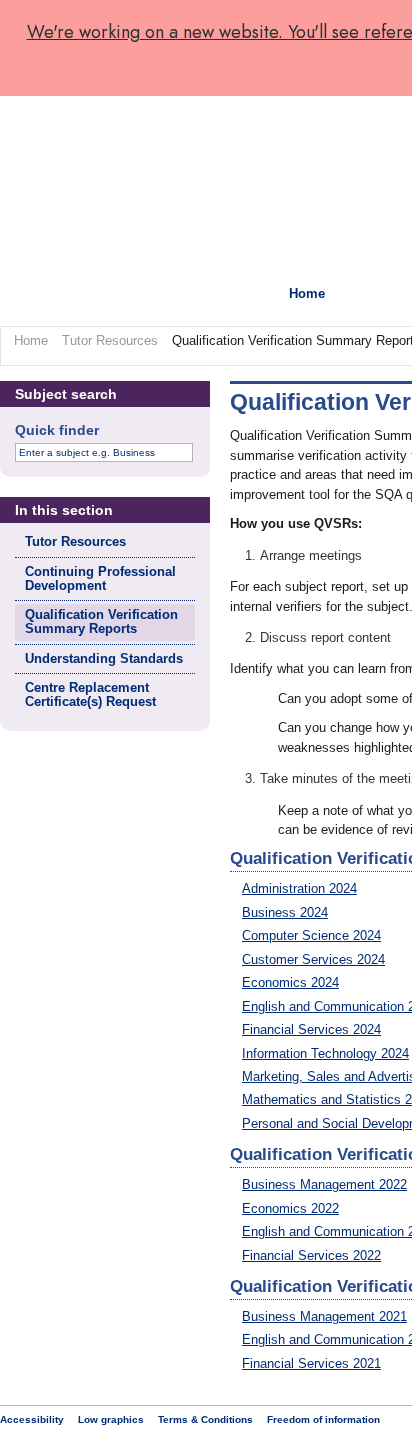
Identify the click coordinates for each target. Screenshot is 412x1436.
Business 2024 (285, 912)
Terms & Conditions (205, 1419)
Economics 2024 (290, 982)
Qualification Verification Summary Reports (101, 621)
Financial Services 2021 (311, 1363)
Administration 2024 (299, 888)
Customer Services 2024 (313, 959)
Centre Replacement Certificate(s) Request (90, 694)
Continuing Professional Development (100, 578)
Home (307, 293)
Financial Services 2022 (311, 1255)
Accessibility (32, 1419)
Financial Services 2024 (311, 1029)
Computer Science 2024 (311, 935)
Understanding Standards (104, 658)
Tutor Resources (110, 340)
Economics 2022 (290, 1208)
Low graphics (111, 1419)
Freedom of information (323, 1419)
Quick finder (57, 430)
